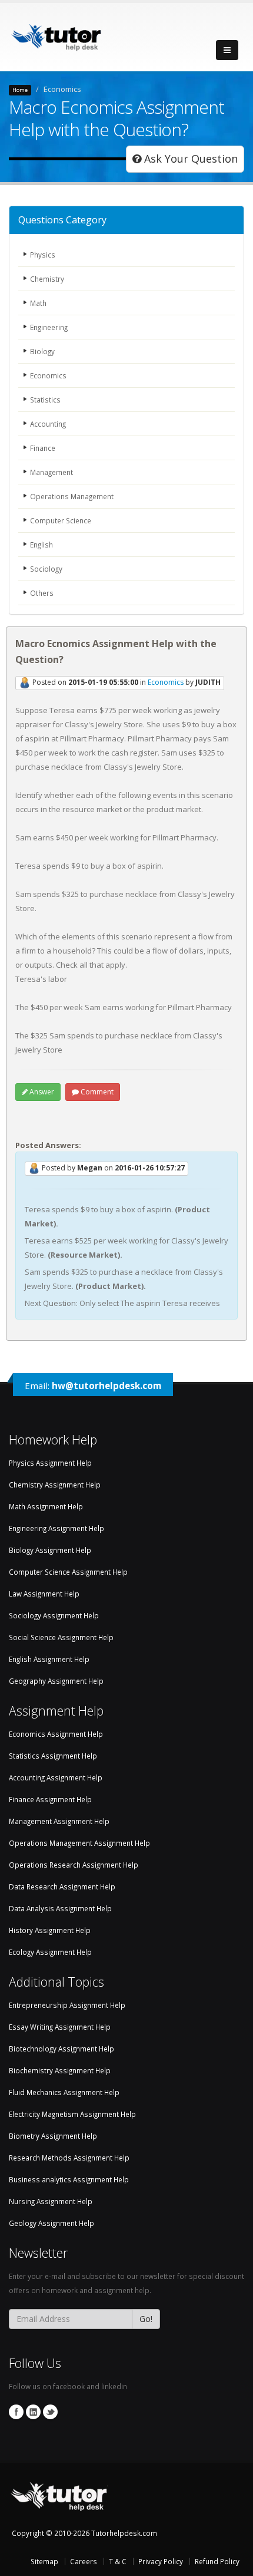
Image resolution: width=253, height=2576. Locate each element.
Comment (96, 1092)
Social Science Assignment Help (61, 1637)
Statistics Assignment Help (53, 1756)
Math (38, 303)
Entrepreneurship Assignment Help (67, 2005)
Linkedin (33, 2412)
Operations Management (72, 496)
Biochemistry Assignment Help (60, 2070)
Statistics (45, 400)
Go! (146, 2319)
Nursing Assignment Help (51, 2201)
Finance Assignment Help (50, 1799)
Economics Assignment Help (56, 1734)
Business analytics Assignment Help (69, 2179)
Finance (43, 448)
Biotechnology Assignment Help (61, 2049)
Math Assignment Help (46, 1506)
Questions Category (62, 220)
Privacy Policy (161, 2561)
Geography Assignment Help (56, 1681)
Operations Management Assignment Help (79, 1843)
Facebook (16, 2412)
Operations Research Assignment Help (74, 1865)
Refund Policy (217, 2561)
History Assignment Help (50, 1930)
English (41, 545)
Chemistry (47, 279)
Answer (41, 1092)
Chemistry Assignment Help (55, 1485)
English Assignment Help (49, 1659)
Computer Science (61, 520)
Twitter (50, 2412)
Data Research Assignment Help (62, 1886)
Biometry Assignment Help (53, 2136)
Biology (42, 351)
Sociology (46, 569)
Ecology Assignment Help (50, 1952)
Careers (84, 2561)
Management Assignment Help (59, 1821)
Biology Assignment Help (50, 1550)
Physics (43, 255)
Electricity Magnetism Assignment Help (72, 2114)
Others (42, 593)
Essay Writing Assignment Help (60, 2027)
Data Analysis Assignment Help (60, 1908)
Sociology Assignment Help (54, 1615)
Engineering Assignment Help (56, 1528)
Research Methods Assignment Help (69, 2158)
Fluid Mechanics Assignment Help (64, 2092)
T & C (118, 2561)
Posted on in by (126, 683)
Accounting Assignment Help (56, 1777)
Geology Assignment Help (51, 2223)
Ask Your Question (189, 159)
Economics (48, 375)
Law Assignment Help (44, 1594)
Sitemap (44, 2561)
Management (51, 472)
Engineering (49, 327)
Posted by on (112, 1168)
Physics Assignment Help (50, 1463)
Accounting (48, 424)
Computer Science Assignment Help (68, 1572)
